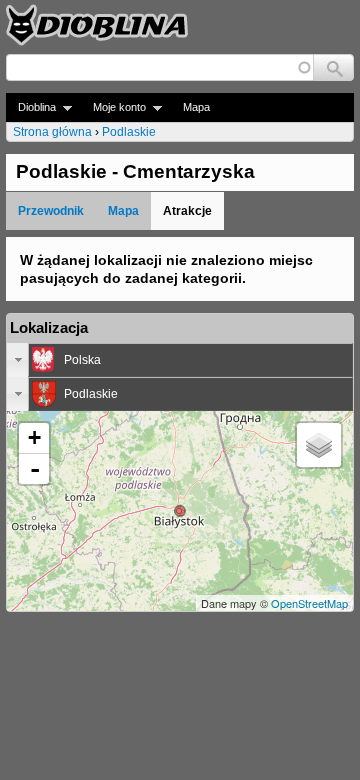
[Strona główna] (97, 25)
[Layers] (319, 445)
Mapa (196, 107)
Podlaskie (129, 132)
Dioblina (31, 107)
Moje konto (113, 107)
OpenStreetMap (309, 603)
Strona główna (52, 132)
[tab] (180, 360)
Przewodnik (51, 211)
